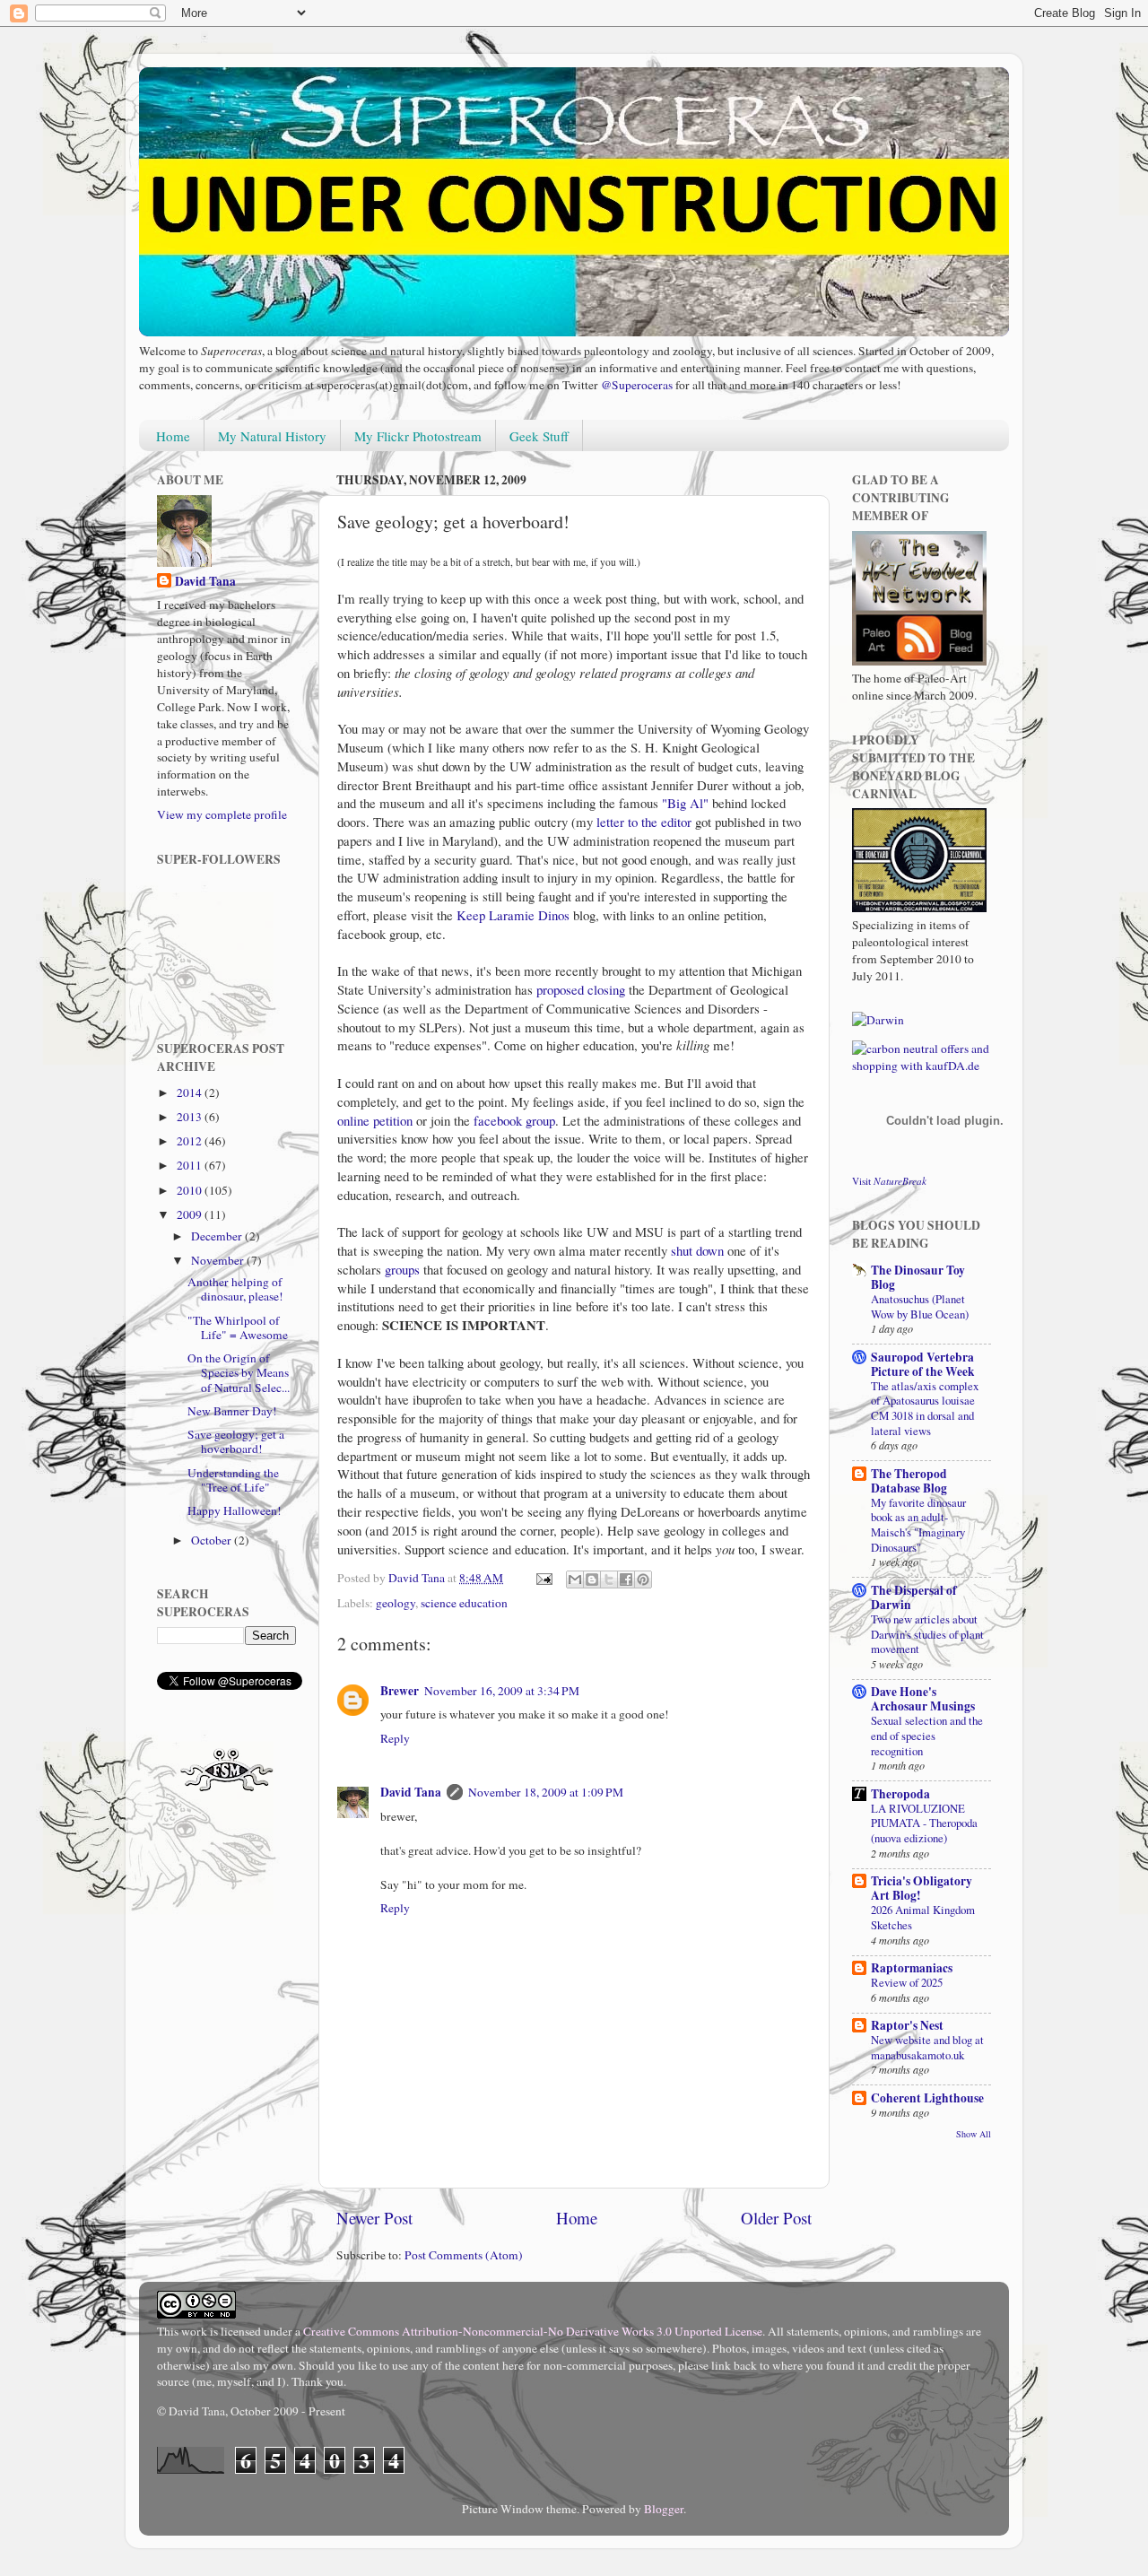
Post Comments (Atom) (464, 2255)
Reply (395, 1738)
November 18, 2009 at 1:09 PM (546, 1792)
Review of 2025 (907, 1982)
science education (464, 1603)
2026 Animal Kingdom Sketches (923, 1917)
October (213, 1540)
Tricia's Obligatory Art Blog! (922, 1888)
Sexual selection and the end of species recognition (927, 1735)
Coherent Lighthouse (927, 2098)
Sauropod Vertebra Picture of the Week (923, 1364)
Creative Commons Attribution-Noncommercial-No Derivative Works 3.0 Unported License (533, 2331)
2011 (191, 1165)
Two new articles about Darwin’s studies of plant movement (927, 1634)
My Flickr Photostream (418, 436)
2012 (191, 1141)
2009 (191, 1214)
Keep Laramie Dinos (513, 915)
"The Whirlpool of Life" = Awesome (238, 1327)
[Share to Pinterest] (643, 1580)
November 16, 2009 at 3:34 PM (502, 1691)
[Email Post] (543, 1578)
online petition (375, 1120)
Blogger (664, 2509)
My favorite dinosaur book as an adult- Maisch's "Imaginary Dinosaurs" (918, 1525)
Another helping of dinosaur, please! (235, 1289)
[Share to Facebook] (626, 1580)
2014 (191, 1092)
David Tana (411, 1792)
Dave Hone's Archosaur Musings (923, 1699)
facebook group (514, 1120)
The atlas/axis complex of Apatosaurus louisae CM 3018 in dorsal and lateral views (925, 1408)
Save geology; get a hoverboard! (236, 1441)
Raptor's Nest (907, 2025)
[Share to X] (609, 1580)
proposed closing (581, 989)
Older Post (776, 2218)
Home (173, 436)
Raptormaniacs (912, 1968)
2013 (191, 1117)
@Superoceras (637, 385)
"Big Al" (685, 803)
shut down (697, 1250)
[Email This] (575, 1580)
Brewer (400, 1691)
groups (402, 1269)
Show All (974, 2134)
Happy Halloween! (235, 1510)
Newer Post (374, 2218)
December (218, 1236)
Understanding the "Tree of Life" (233, 1480)
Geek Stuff (539, 436)
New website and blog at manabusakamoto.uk (927, 2047)
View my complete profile (222, 814)
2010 (191, 1190)
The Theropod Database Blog (909, 1481)
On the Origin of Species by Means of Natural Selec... (239, 1372)
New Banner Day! (232, 1411)
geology (396, 1603)
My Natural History (272, 436)
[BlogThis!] (592, 1580)
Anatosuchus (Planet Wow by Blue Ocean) (920, 1306)
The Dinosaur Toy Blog (918, 1277)
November (219, 1260)
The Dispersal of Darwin (914, 1597)
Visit (889, 1181)
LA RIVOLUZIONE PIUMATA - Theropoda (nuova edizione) (924, 1823)
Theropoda (900, 1794)
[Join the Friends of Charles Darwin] (878, 1020)
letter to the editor (644, 822)
